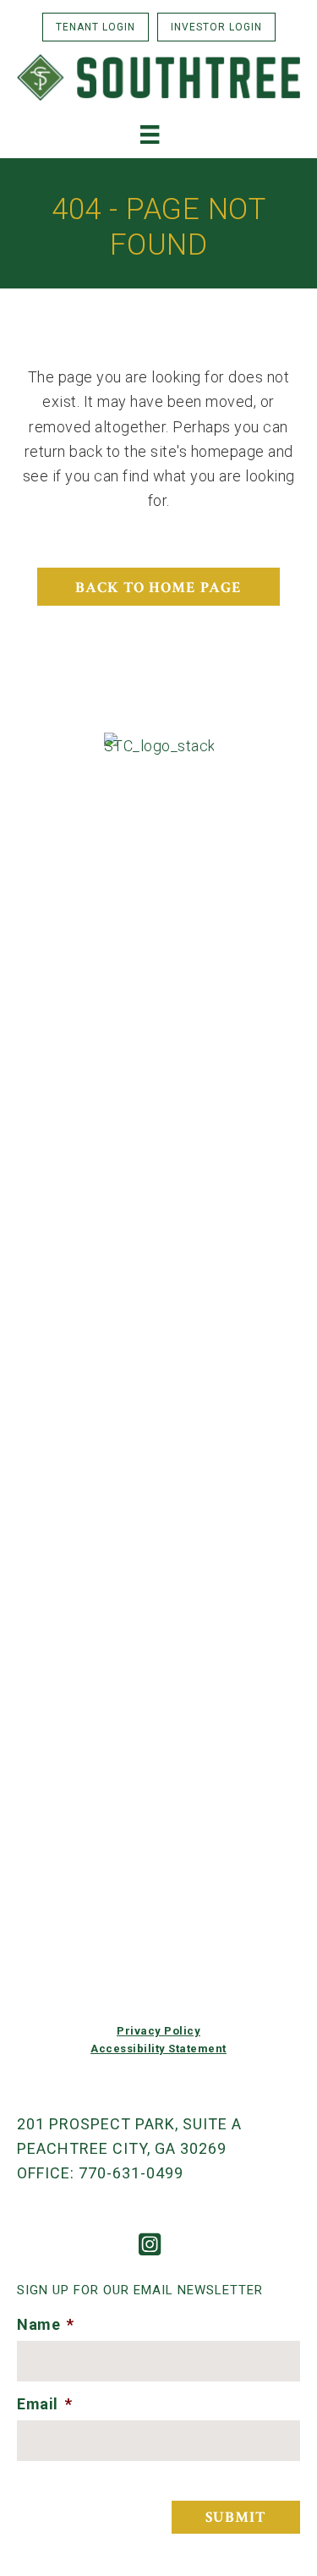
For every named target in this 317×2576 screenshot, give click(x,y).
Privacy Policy (158, 2031)
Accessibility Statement (158, 2049)
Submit (236, 2517)
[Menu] (150, 134)
